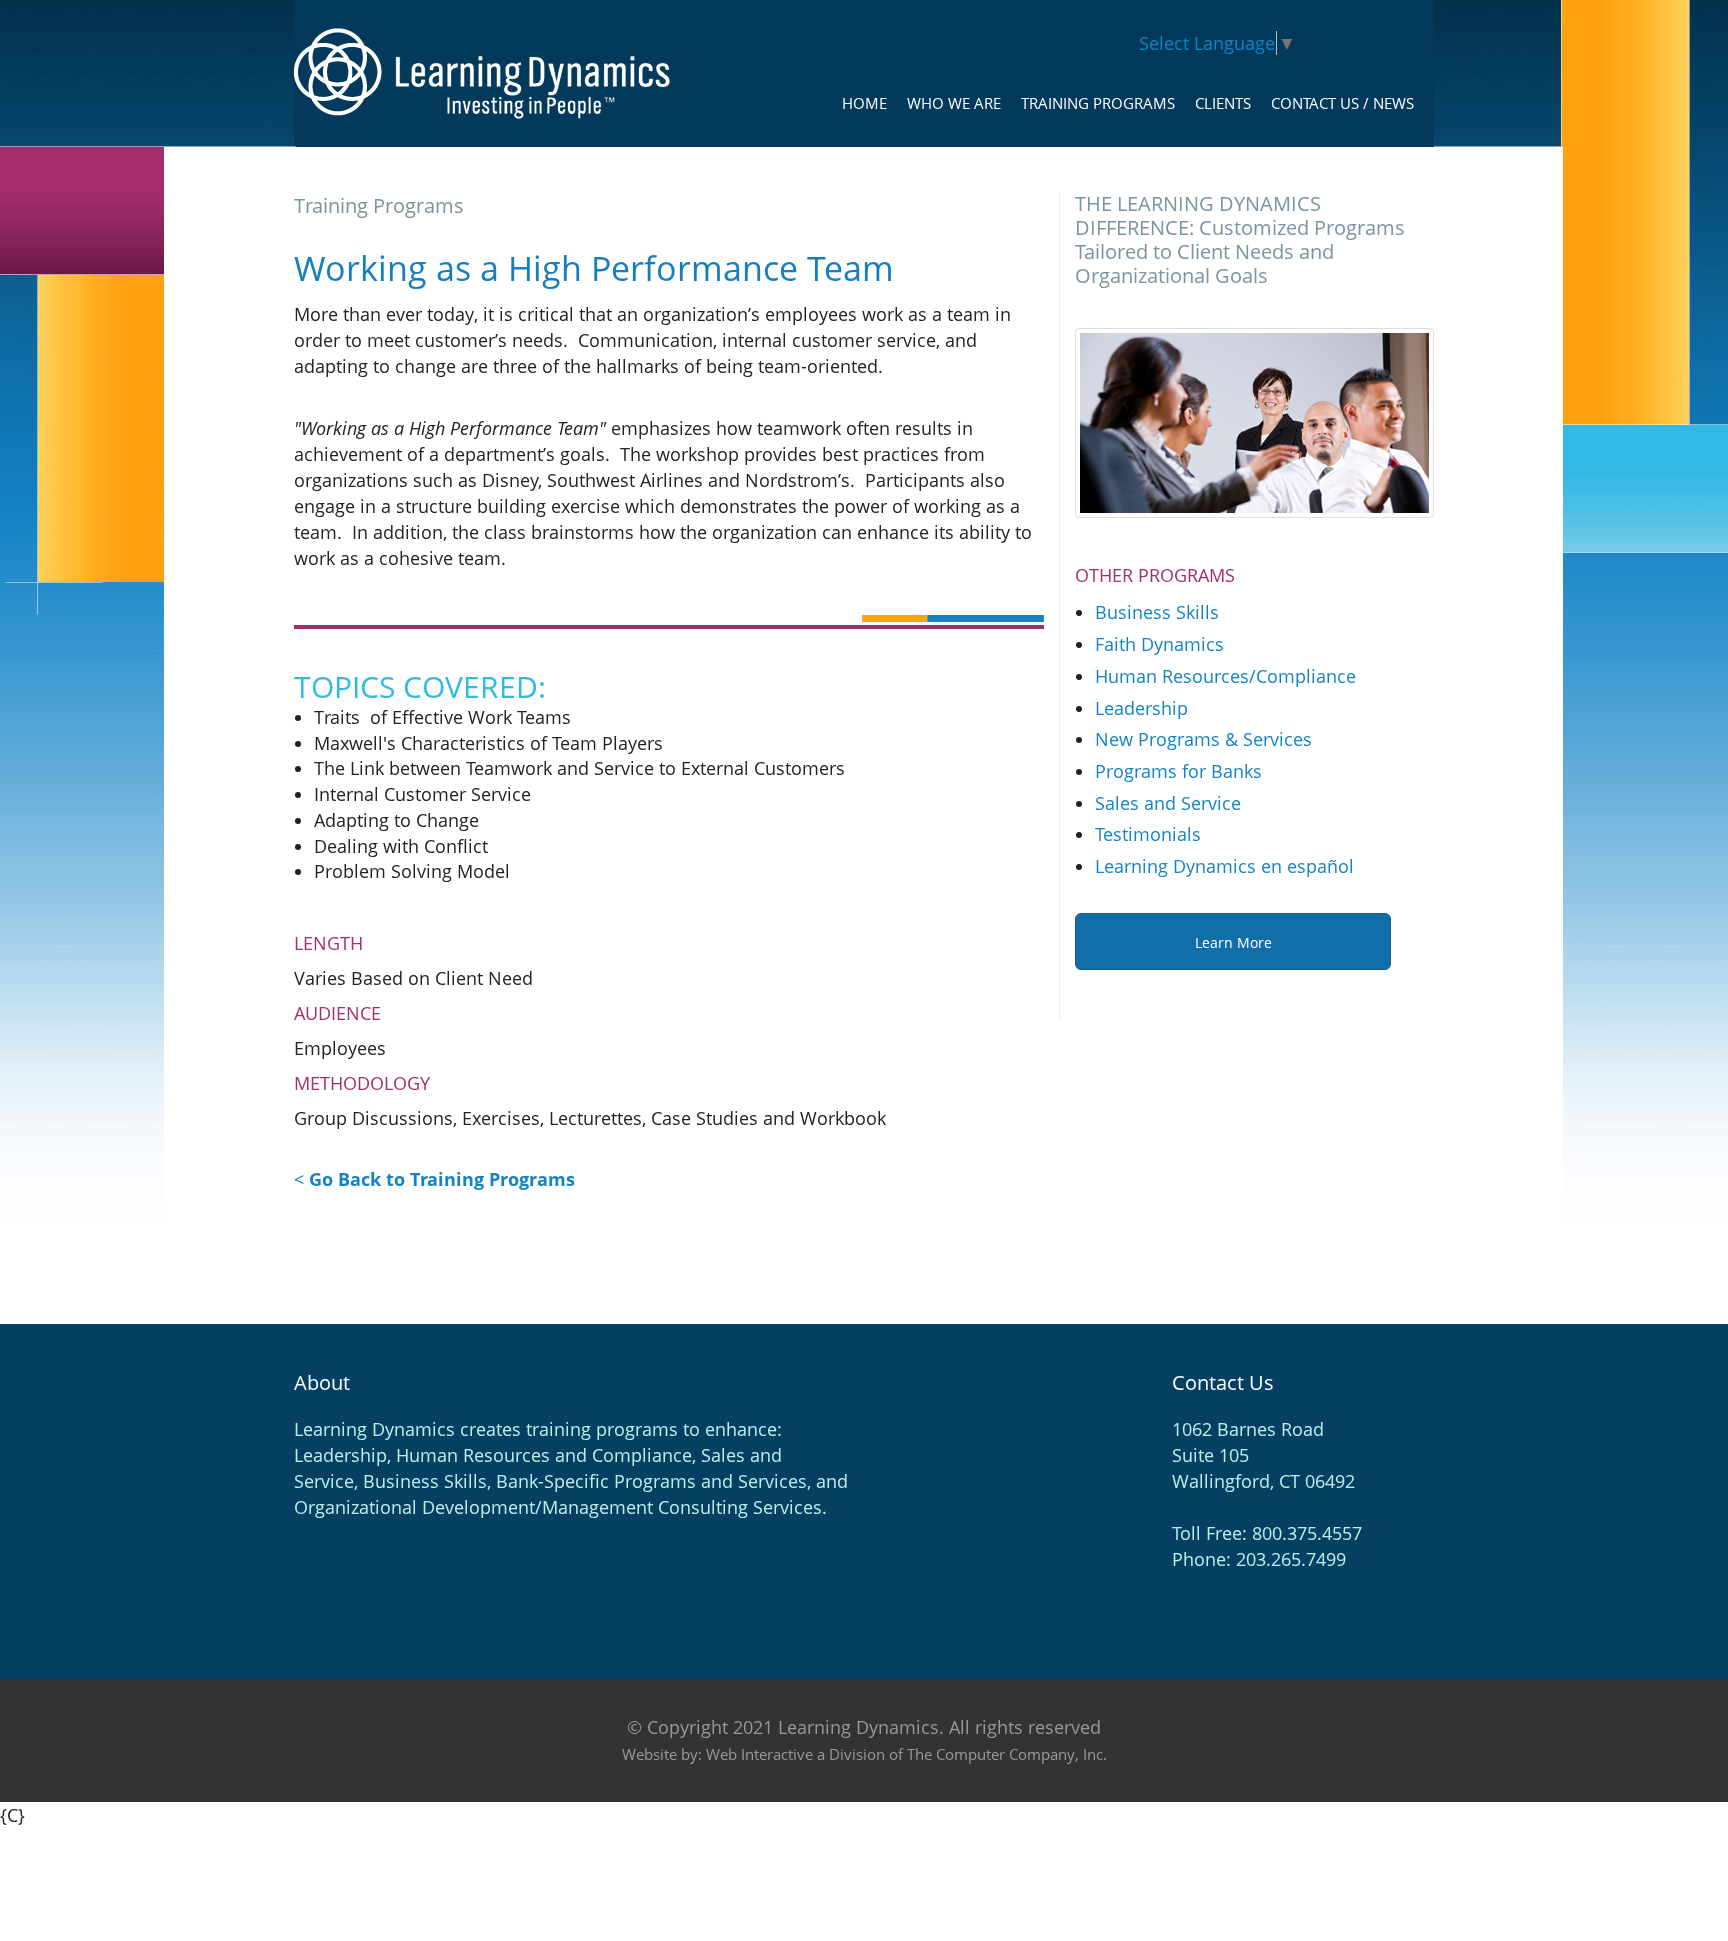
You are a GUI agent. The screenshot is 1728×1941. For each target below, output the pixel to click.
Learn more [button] (1233, 942)
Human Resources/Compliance (1225, 676)
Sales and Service (1168, 803)
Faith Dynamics (1159, 644)
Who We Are (954, 103)
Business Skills (1157, 612)
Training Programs (1098, 103)
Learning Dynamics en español (1224, 866)
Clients (1223, 103)
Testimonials (1148, 834)
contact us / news (1342, 103)
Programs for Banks (1178, 771)
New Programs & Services (1203, 739)
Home (864, 103)
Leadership (1141, 708)
